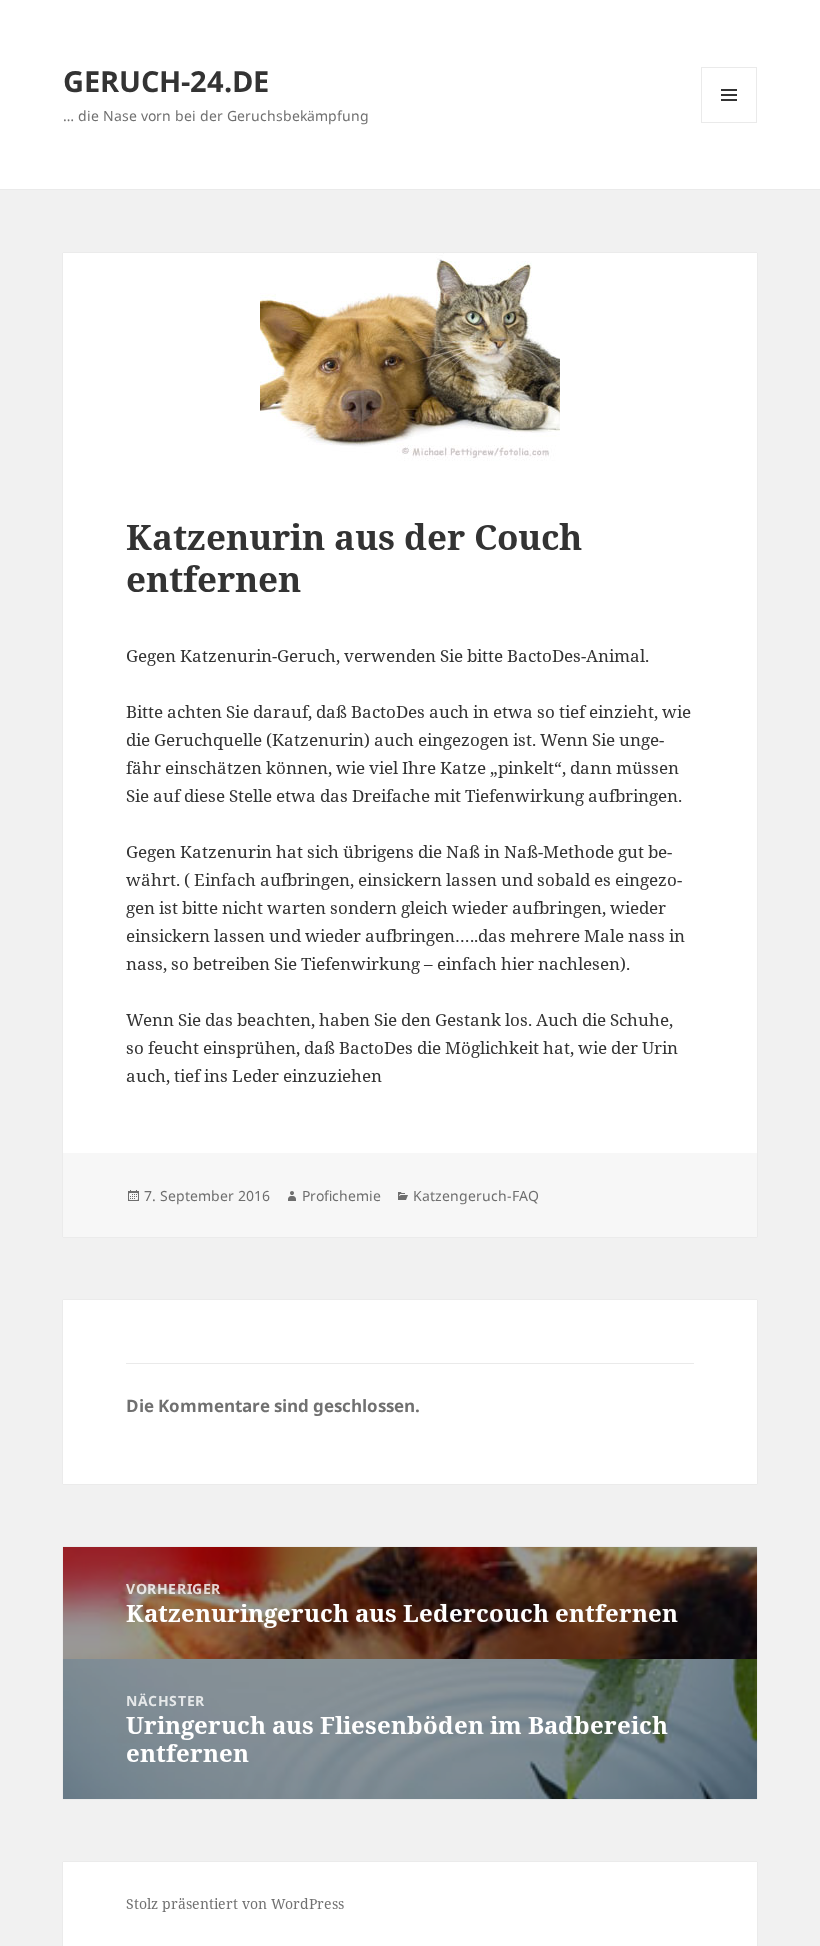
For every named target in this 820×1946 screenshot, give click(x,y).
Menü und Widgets (729, 122)
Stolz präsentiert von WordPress (235, 1903)
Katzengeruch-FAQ (476, 1195)
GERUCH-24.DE (166, 80)
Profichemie (341, 1195)
